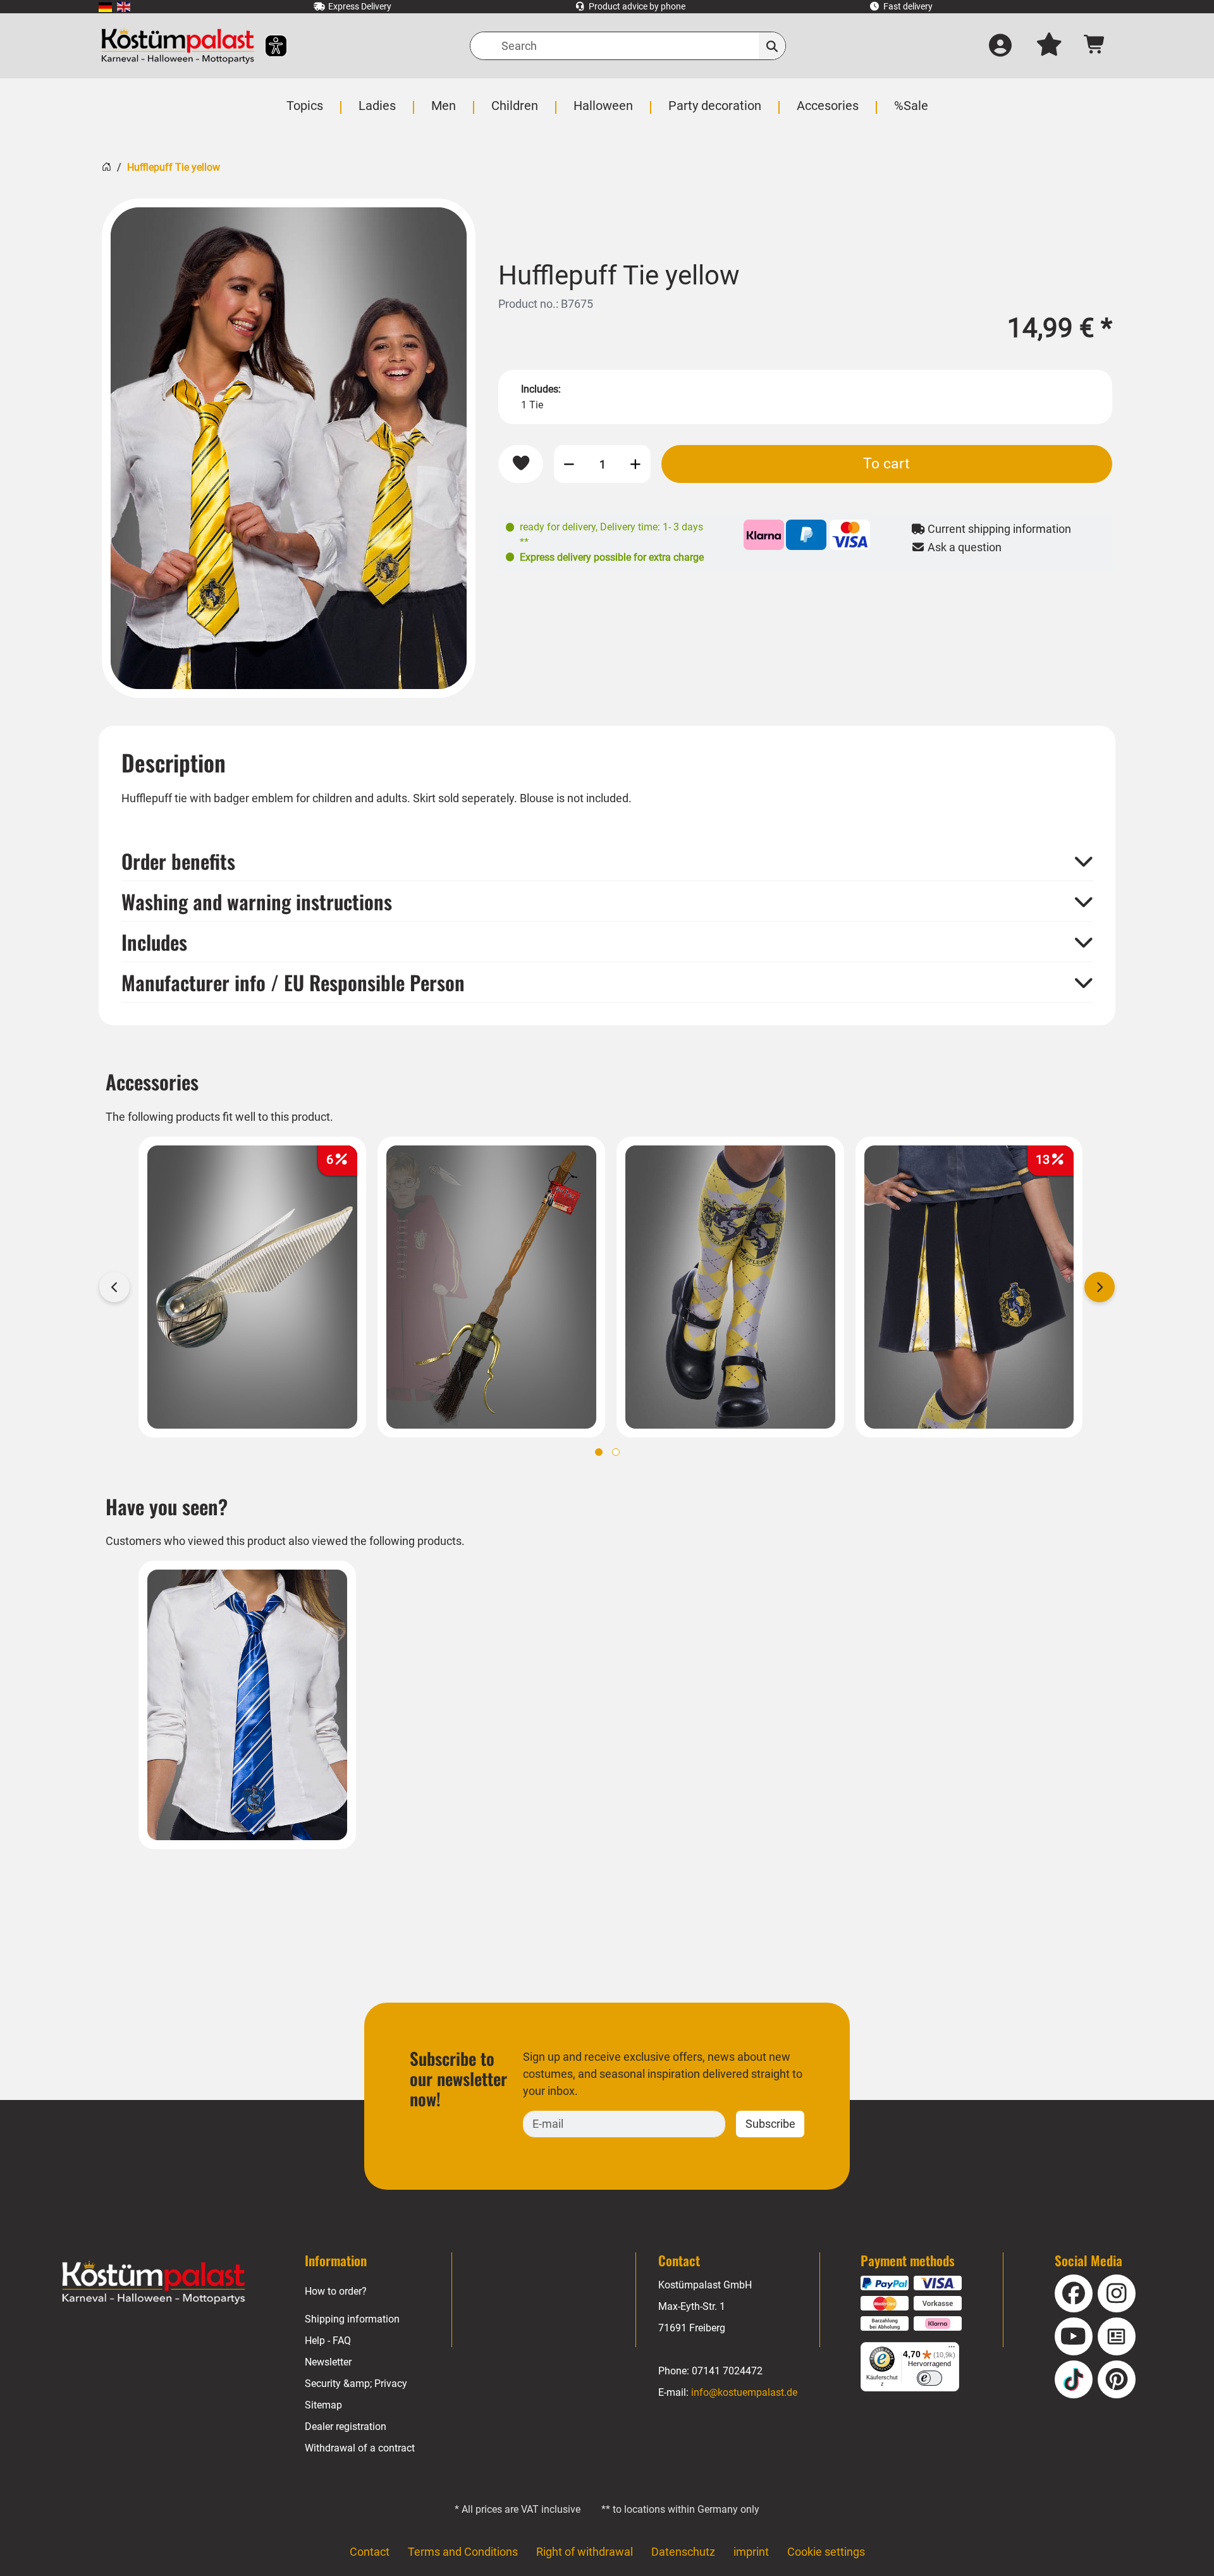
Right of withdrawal (585, 2552)
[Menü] (952, 2350)
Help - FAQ (328, 2341)
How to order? (336, 2291)
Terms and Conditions (463, 2552)
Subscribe (770, 2124)
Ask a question (963, 547)
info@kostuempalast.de (744, 2392)
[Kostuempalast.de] (178, 46)
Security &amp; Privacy (356, 2384)
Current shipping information (998, 529)
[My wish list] (1049, 46)
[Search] (772, 46)
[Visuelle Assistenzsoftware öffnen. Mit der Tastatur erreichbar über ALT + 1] (268, 46)
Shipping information (352, 2319)
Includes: (541, 389)
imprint (751, 2552)
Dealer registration (346, 2426)
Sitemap (323, 2405)
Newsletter (328, 2362)
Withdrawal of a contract (360, 2448)
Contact (370, 2552)
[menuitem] (105, 7)
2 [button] (616, 1452)
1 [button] (599, 1452)
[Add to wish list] (521, 464)
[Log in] (1000, 46)
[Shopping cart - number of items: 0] (1095, 46)
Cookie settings (826, 2552)
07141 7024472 (727, 2371)
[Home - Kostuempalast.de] (154, 2283)
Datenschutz (683, 2552)
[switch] (929, 2378)
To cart (886, 463)
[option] (289, 448)
